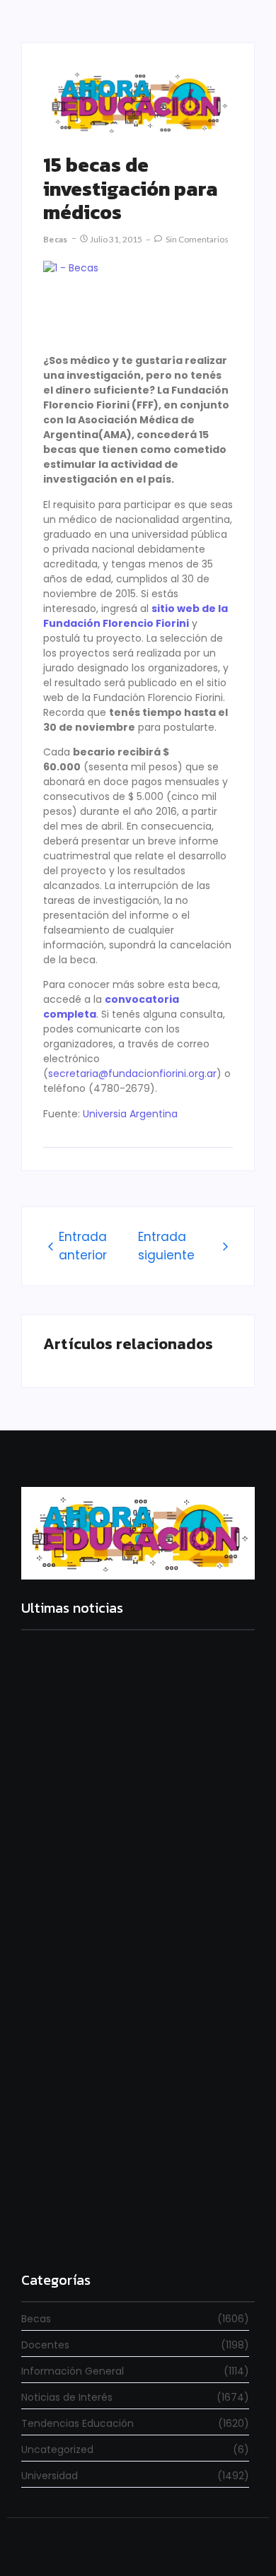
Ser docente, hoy (65, 2229)
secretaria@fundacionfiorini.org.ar (132, 1074)
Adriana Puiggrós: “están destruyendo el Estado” (126, 2000)
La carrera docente (70, 1810)
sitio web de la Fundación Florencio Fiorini (136, 616)
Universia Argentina (130, 1114)
